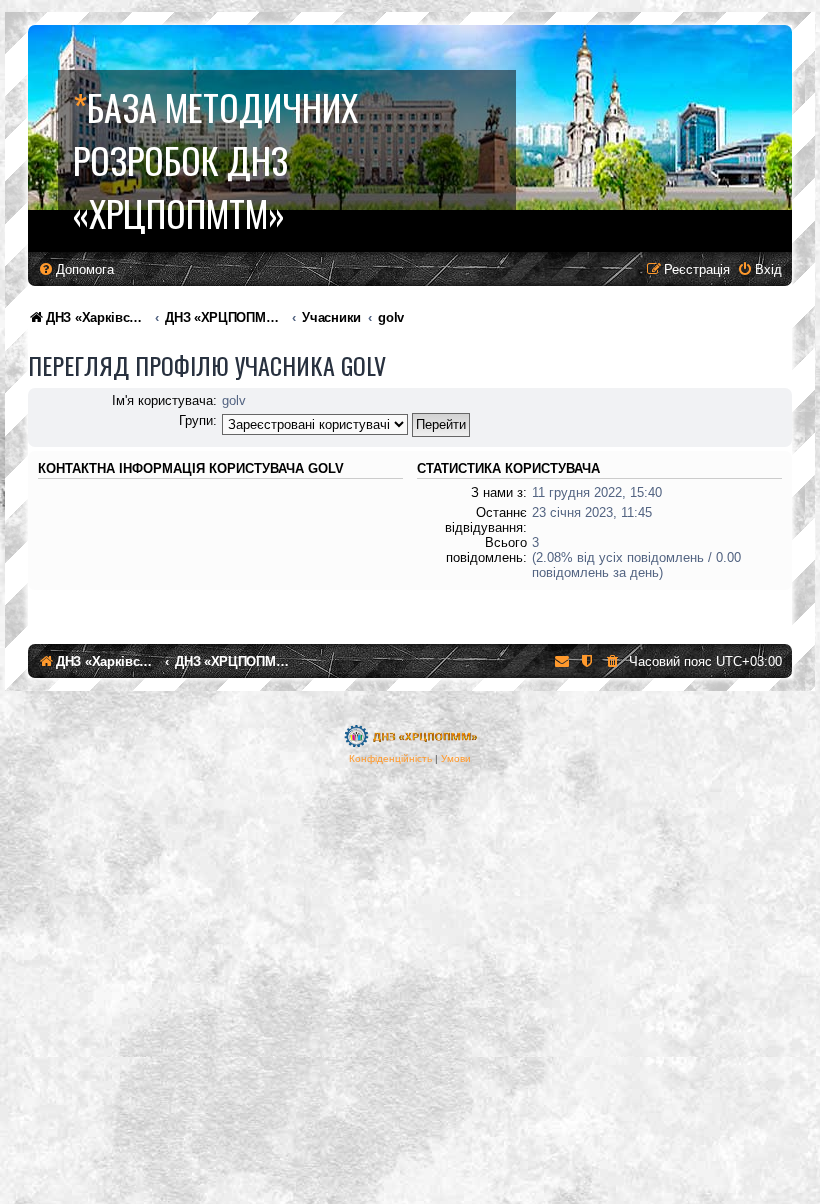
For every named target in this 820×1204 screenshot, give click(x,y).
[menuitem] (76, 269)
